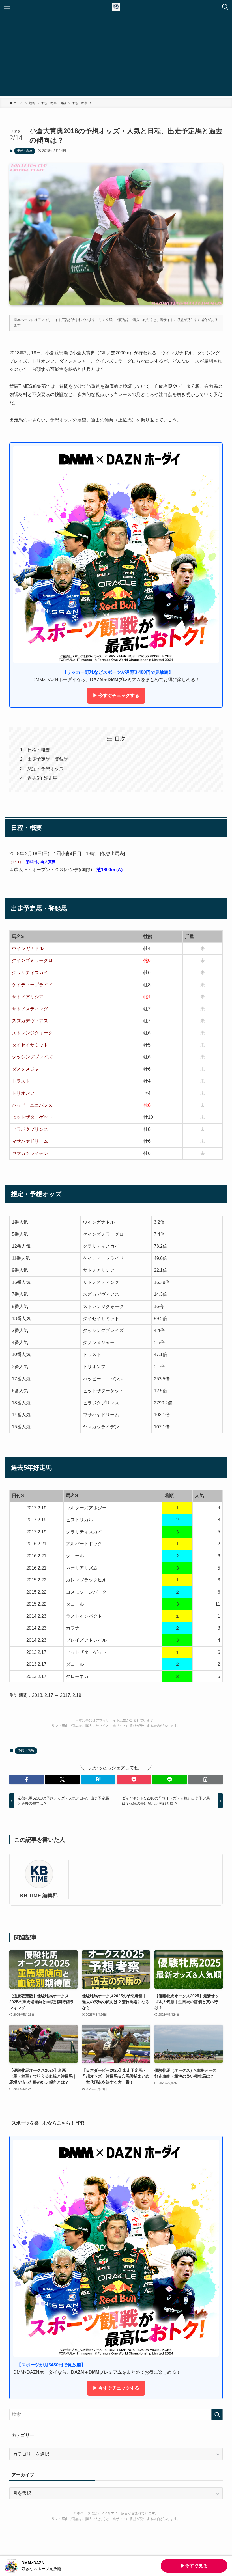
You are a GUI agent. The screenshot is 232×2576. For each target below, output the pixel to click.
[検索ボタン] (225, 7)
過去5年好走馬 (42, 778)
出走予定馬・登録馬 (48, 759)
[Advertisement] (116, 56)
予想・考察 (25, 151)
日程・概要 (39, 750)
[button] (27, 1779)
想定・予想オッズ (46, 769)
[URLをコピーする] (205, 1779)
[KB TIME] (116, 7)
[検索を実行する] (217, 2414)
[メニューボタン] (7, 7)
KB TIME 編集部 (39, 1895)
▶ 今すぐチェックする (116, 695)
